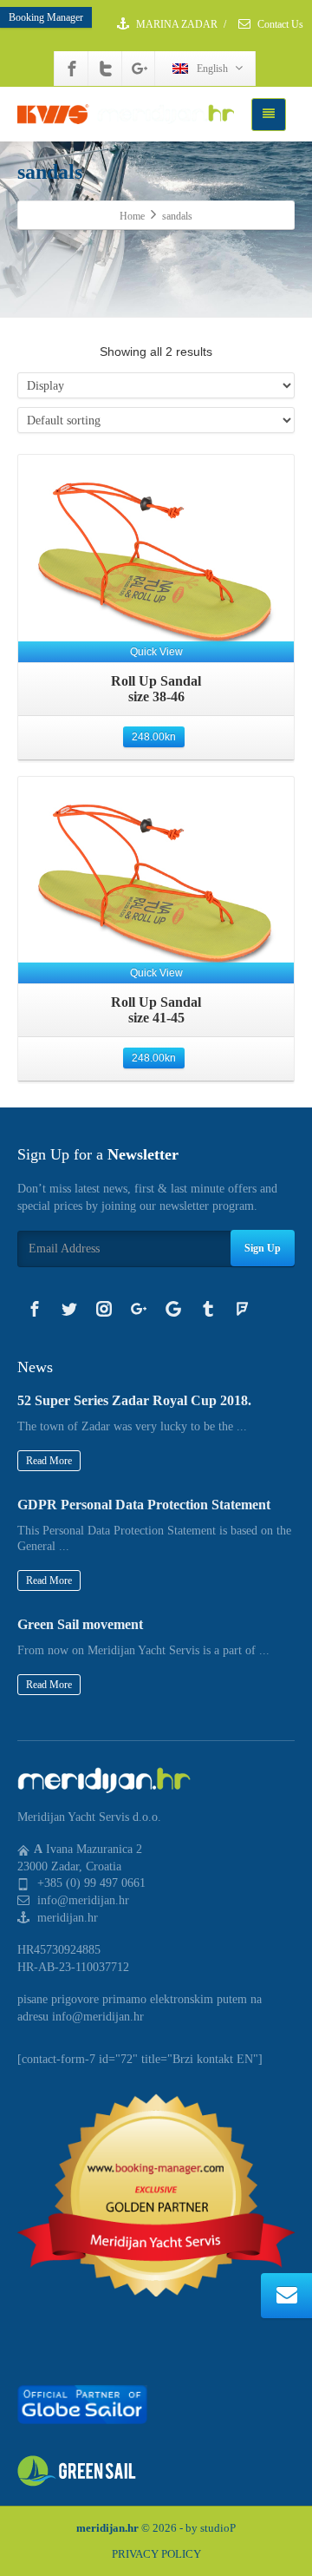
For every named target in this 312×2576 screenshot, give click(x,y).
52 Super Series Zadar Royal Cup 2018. (134, 1400)
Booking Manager (46, 17)
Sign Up (263, 1248)
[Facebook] (72, 69)
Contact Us (279, 24)
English (212, 69)
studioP (218, 2528)
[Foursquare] (243, 1309)
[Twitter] (106, 69)
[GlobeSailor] (82, 2404)
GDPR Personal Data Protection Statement (144, 1505)
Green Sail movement (80, 1624)
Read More (49, 1461)
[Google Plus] (140, 69)
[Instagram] (104, 1309)
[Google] (173, 1309)
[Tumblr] (208, 1309)
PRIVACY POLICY (156, 2554)
